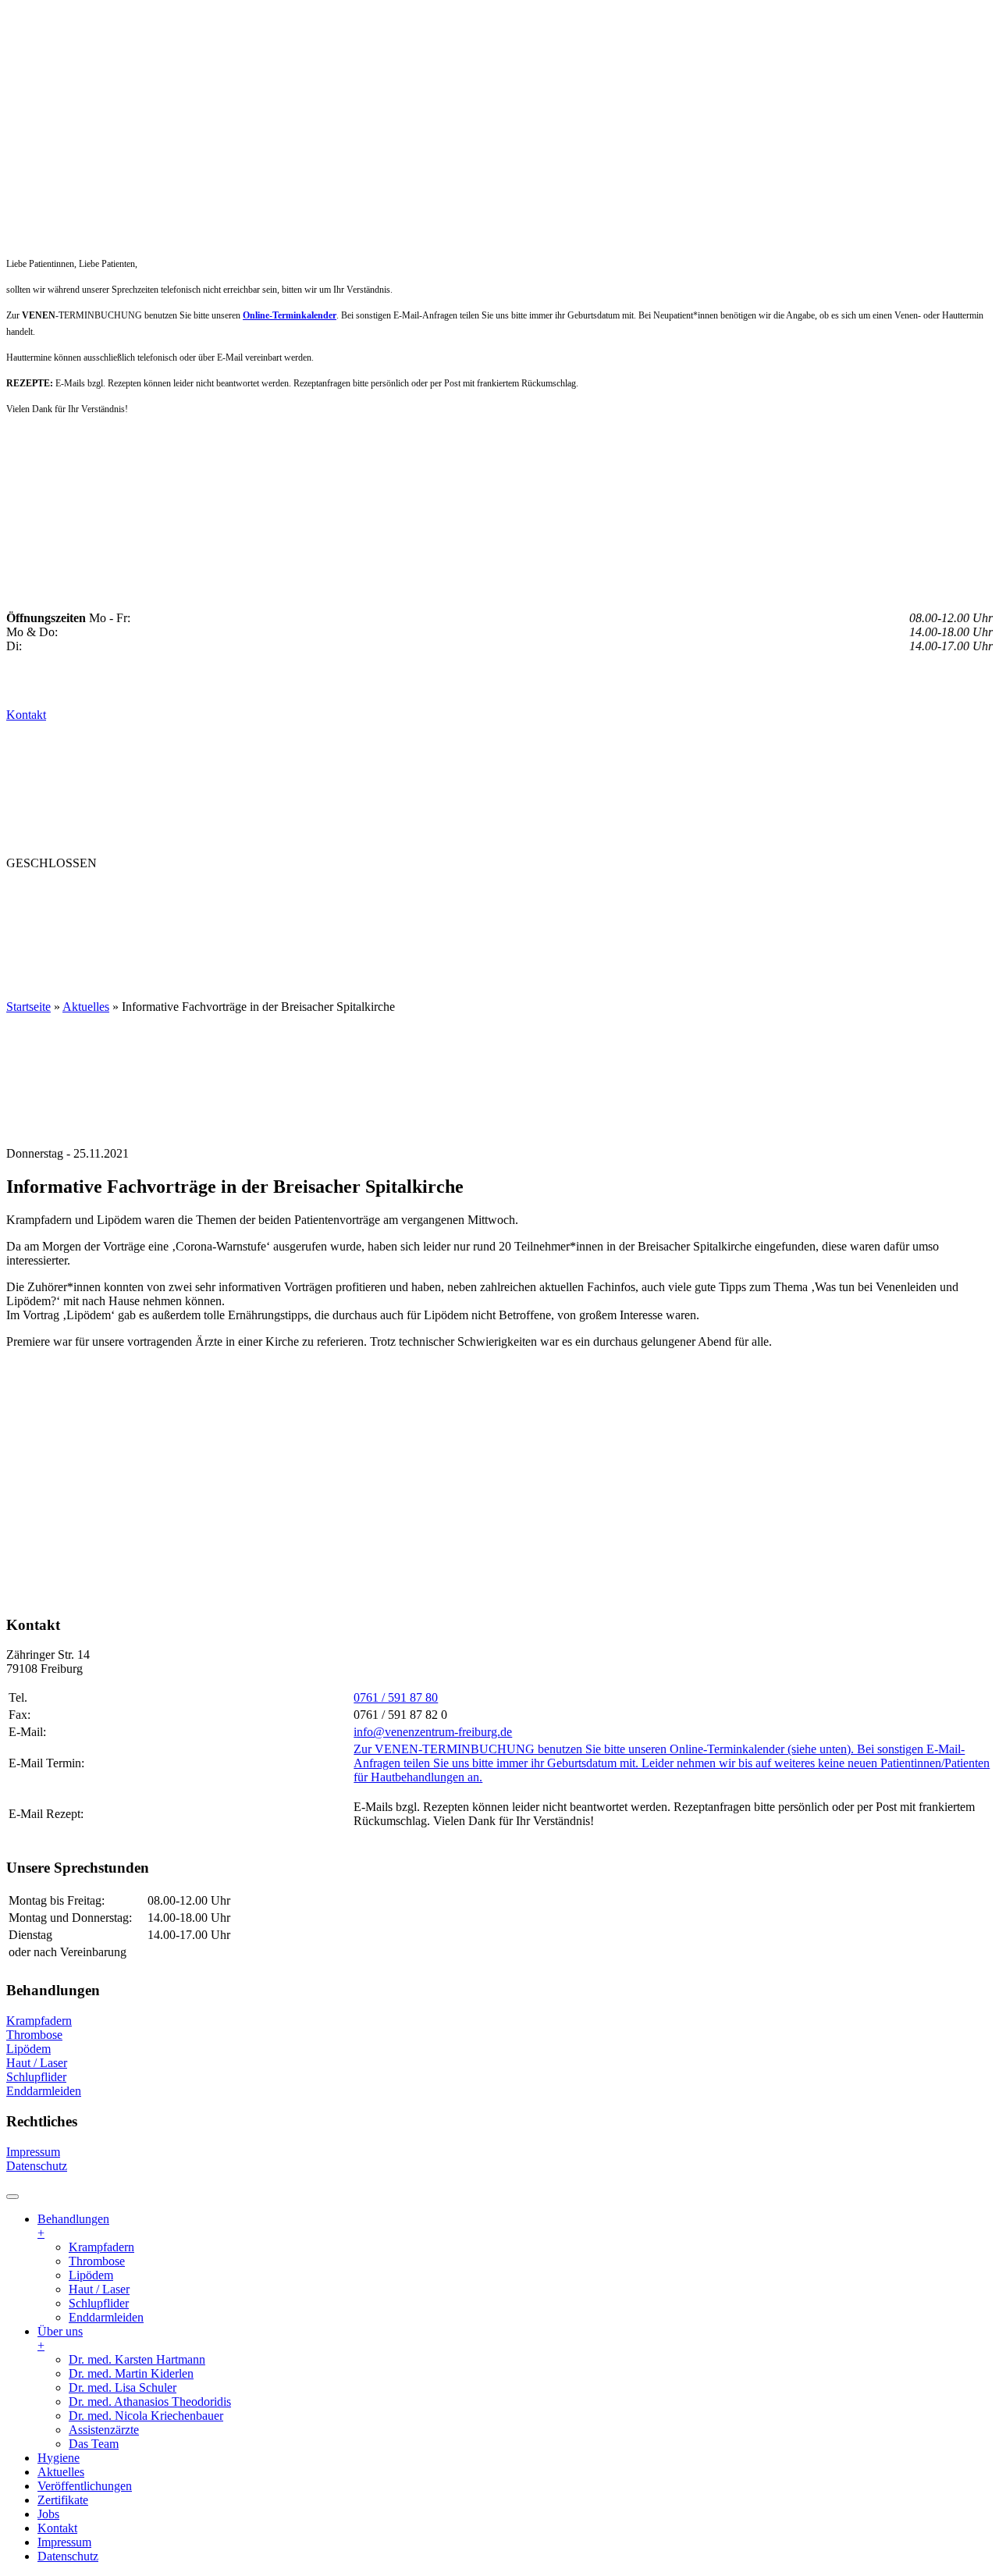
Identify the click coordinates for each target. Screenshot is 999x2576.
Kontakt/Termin (69, 925)
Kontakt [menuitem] (57, 2528)
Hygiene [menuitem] (59, 2458)
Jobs (631, 894)
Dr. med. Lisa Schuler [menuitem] (123, 2387)
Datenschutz (37, 2166)
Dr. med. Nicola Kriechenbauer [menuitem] (146, 2416)
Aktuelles (340, 894)
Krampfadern (39, 2021)
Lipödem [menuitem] (91, 2275)
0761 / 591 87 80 (396, 1697)
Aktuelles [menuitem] (61, 2472)
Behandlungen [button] (64, 894)
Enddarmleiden (44, 2091)
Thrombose (34, 2035)
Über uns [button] (174, 894)
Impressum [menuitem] (64, 2542)
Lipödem (28, 2049)
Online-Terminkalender (290, 315)
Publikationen (448, 894)
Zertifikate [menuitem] (63, 2500)
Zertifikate (559, 894)
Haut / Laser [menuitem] (99, 2289)
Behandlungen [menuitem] (73, 2226)
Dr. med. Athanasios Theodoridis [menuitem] (150, 2402)
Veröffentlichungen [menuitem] (85, 2486)
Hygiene (256, 894)
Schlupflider (36, 2077)
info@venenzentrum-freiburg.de (433, 1732)
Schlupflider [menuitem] (99, 2303)
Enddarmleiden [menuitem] (106, 2317)
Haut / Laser (37, 2063)
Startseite (28, 1007)
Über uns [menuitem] (60, 2338)
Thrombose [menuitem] (97, 2261)
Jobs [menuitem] (48, 2514)
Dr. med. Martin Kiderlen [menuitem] (131, 2373)
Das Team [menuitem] (94, 2444)
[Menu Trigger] (12, 2197)
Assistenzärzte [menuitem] (104, 2430)
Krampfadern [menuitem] (101, 2247)
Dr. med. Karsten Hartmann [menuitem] (137, 2359)
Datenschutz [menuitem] (68, 2556)
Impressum (33, 2152)
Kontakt (26, 715)
